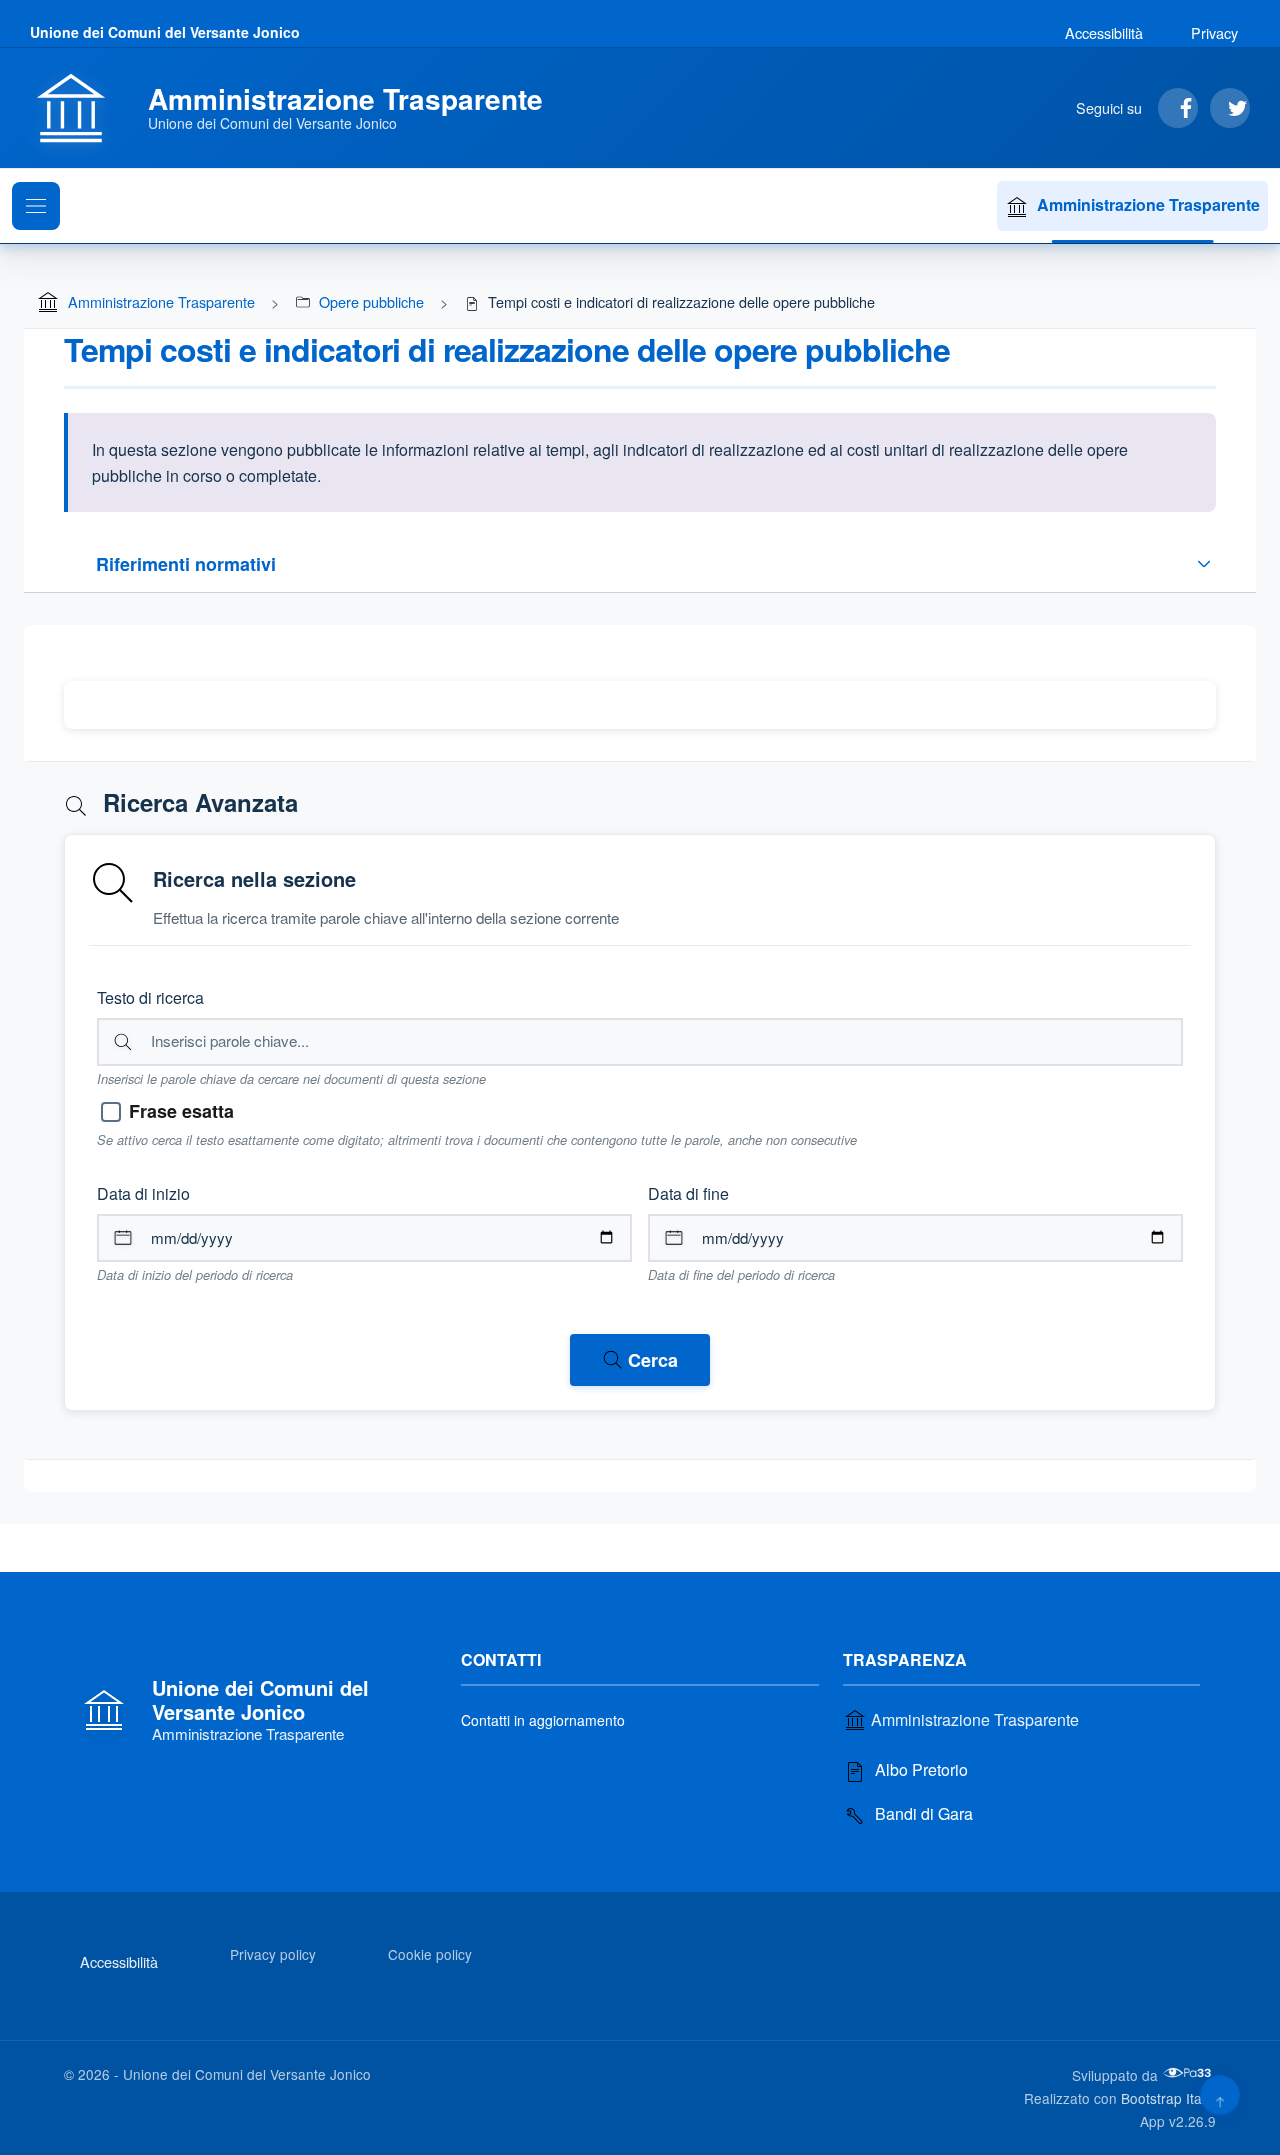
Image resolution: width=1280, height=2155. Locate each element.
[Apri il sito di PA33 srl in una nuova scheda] (1189, 2073)
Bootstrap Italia (1168, 2098)
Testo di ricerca (150, 997)
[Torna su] (1219, 2094)
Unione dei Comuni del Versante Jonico (165, 32)
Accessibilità (1104, 32)
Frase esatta (181, 1111)
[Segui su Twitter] (1230, 108)
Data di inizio (143, 1193)
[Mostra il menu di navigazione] (36, 206)
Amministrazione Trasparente (1148, 204)
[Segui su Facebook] (1178, 108)
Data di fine (688, 1193)
